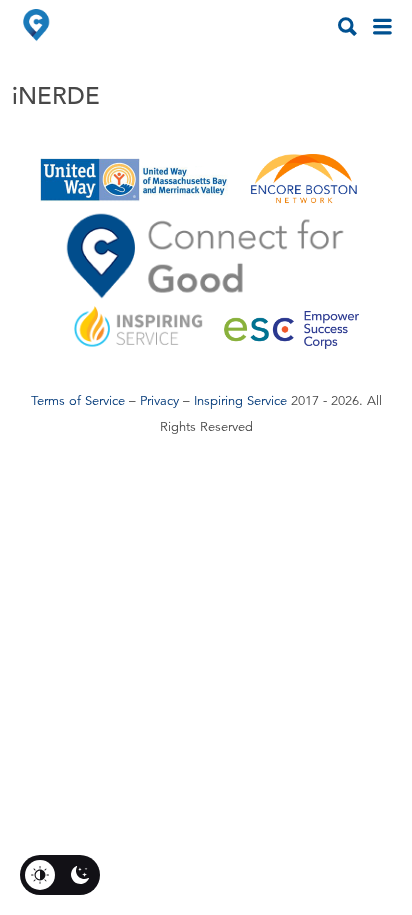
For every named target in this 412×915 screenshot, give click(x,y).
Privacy (159, 401)
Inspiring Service (240, 401)
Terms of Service (78, 401)
